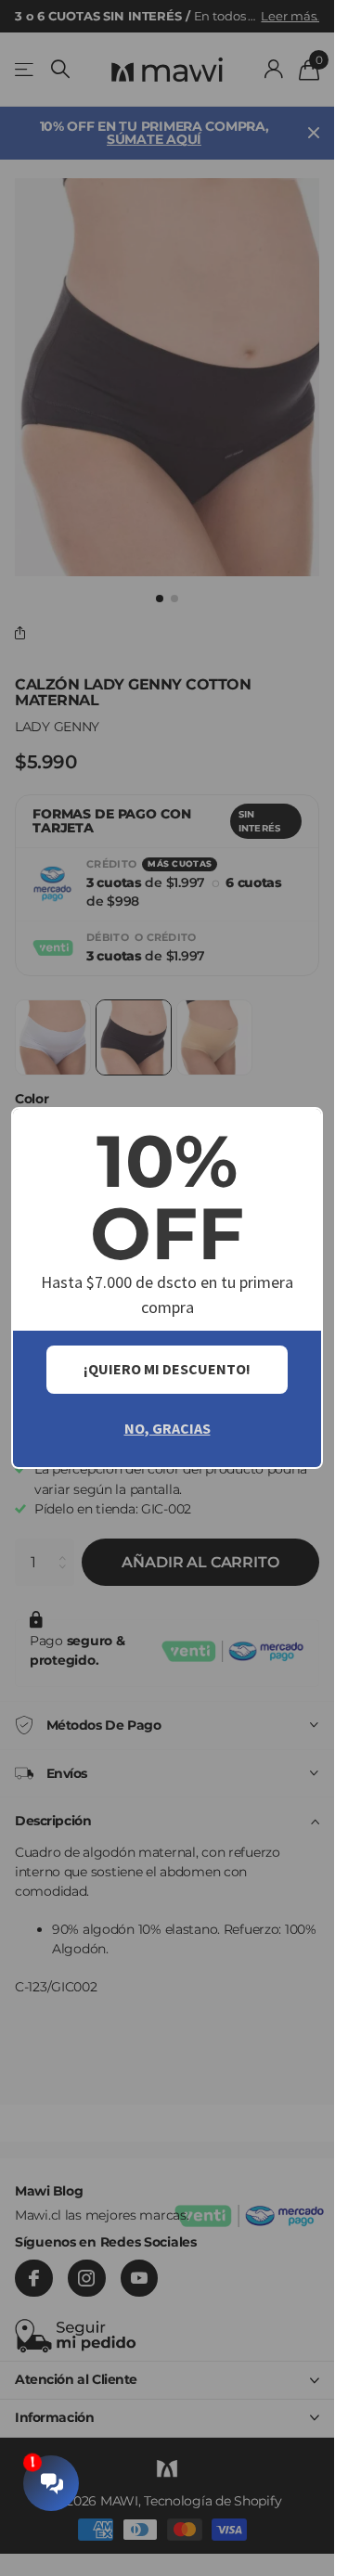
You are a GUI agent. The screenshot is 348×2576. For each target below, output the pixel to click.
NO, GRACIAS (168, 1428)
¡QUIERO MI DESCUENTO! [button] (167, 1369)
